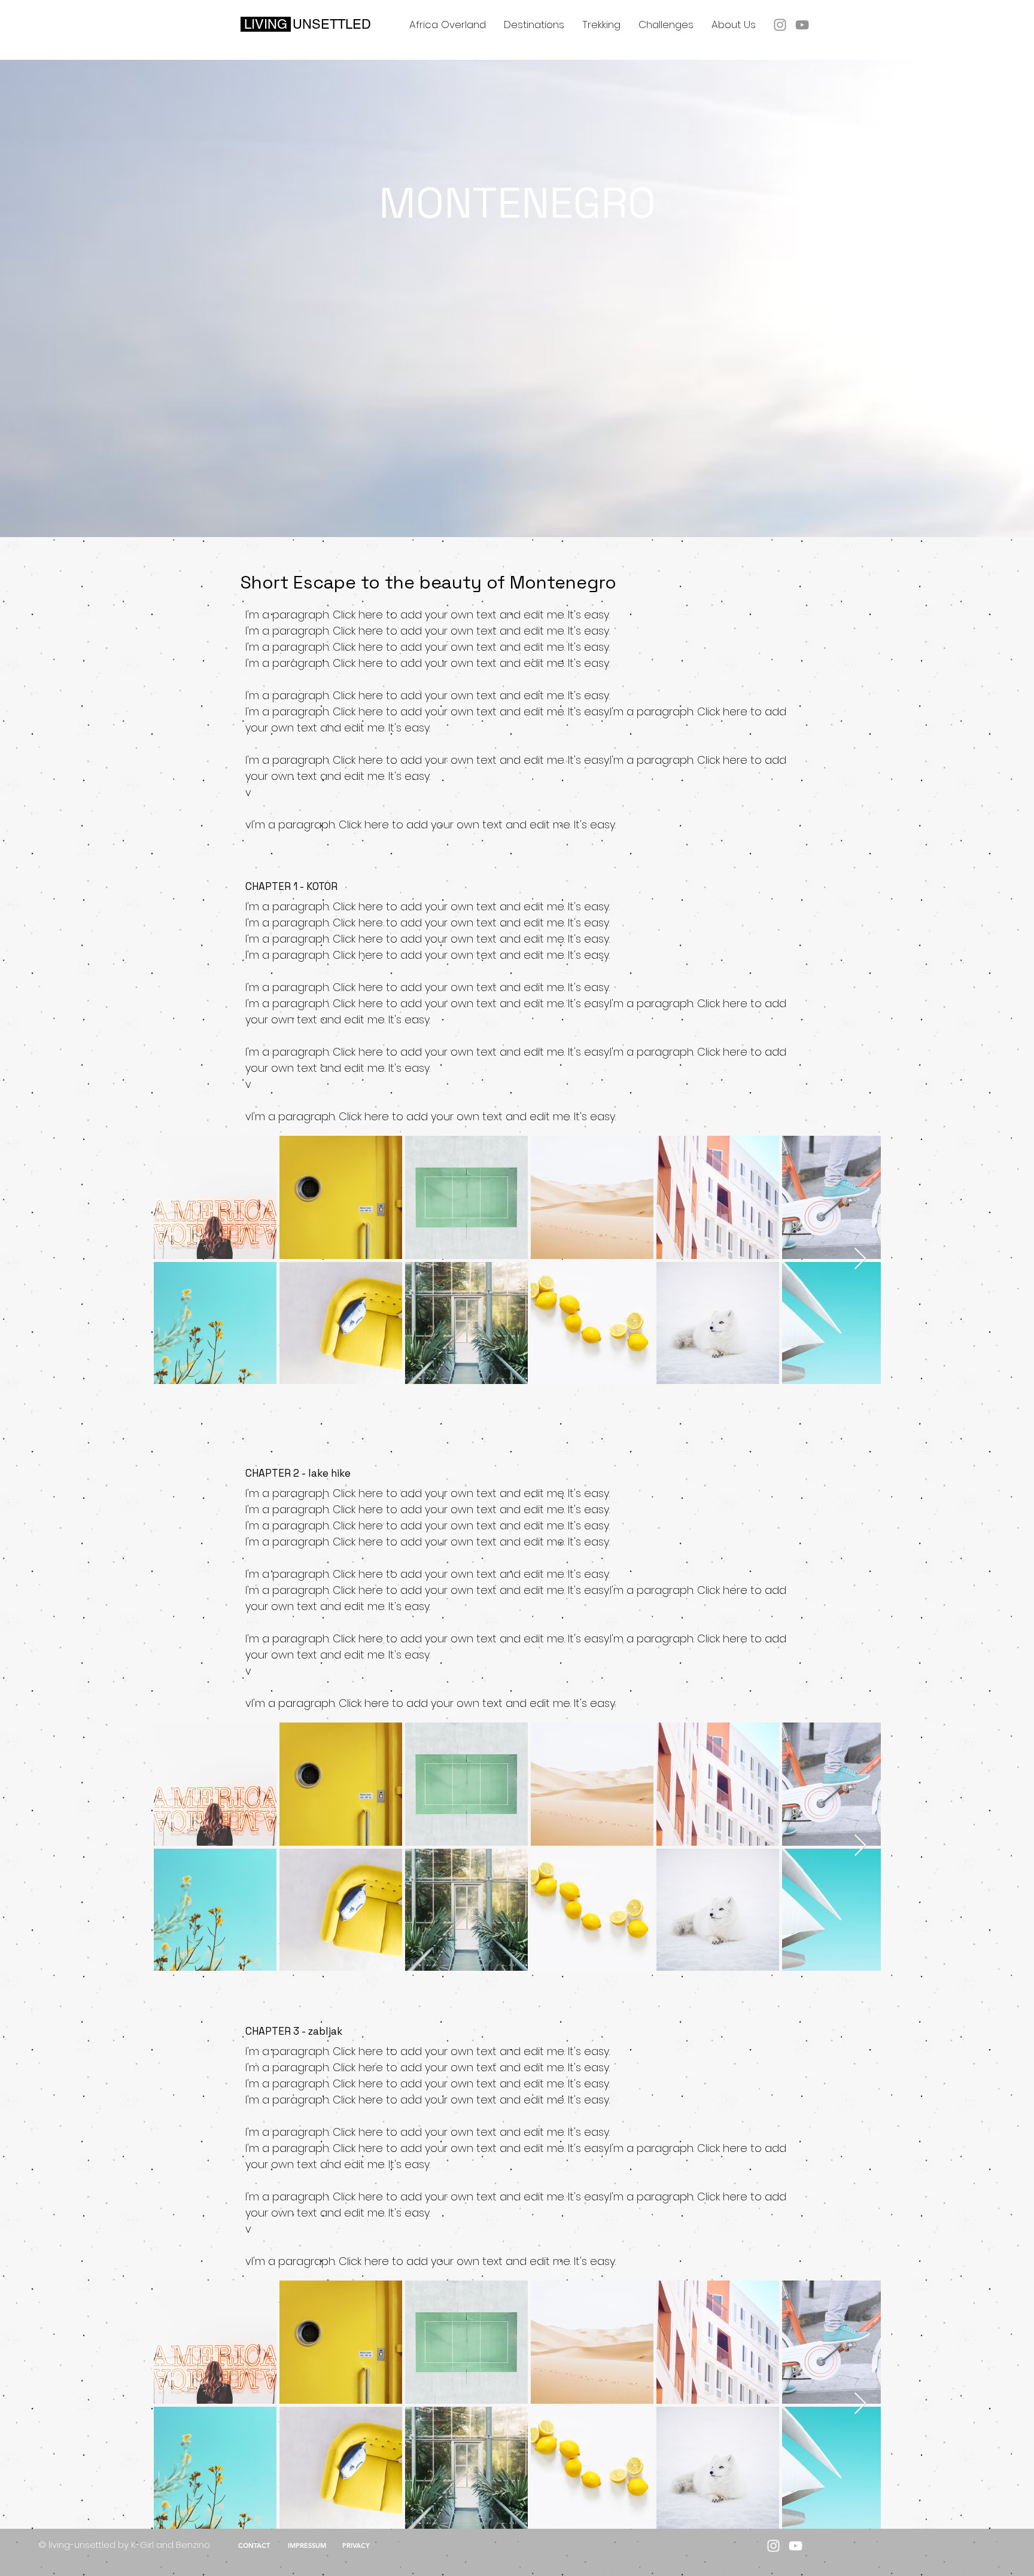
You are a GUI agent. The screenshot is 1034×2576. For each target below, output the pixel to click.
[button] (534, 25)
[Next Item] (860, 1259)
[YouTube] (802, 25)
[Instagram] (780, 25)
